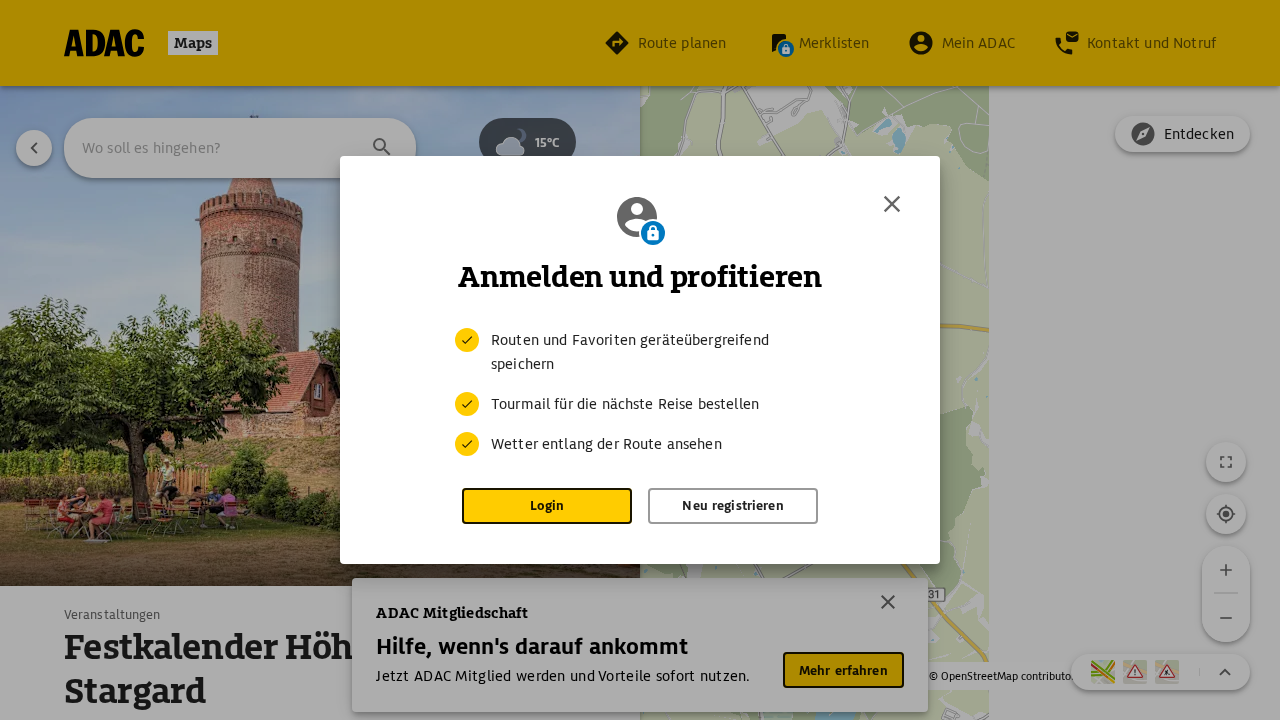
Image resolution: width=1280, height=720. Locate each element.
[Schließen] (892, 204)
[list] (640, 392)
